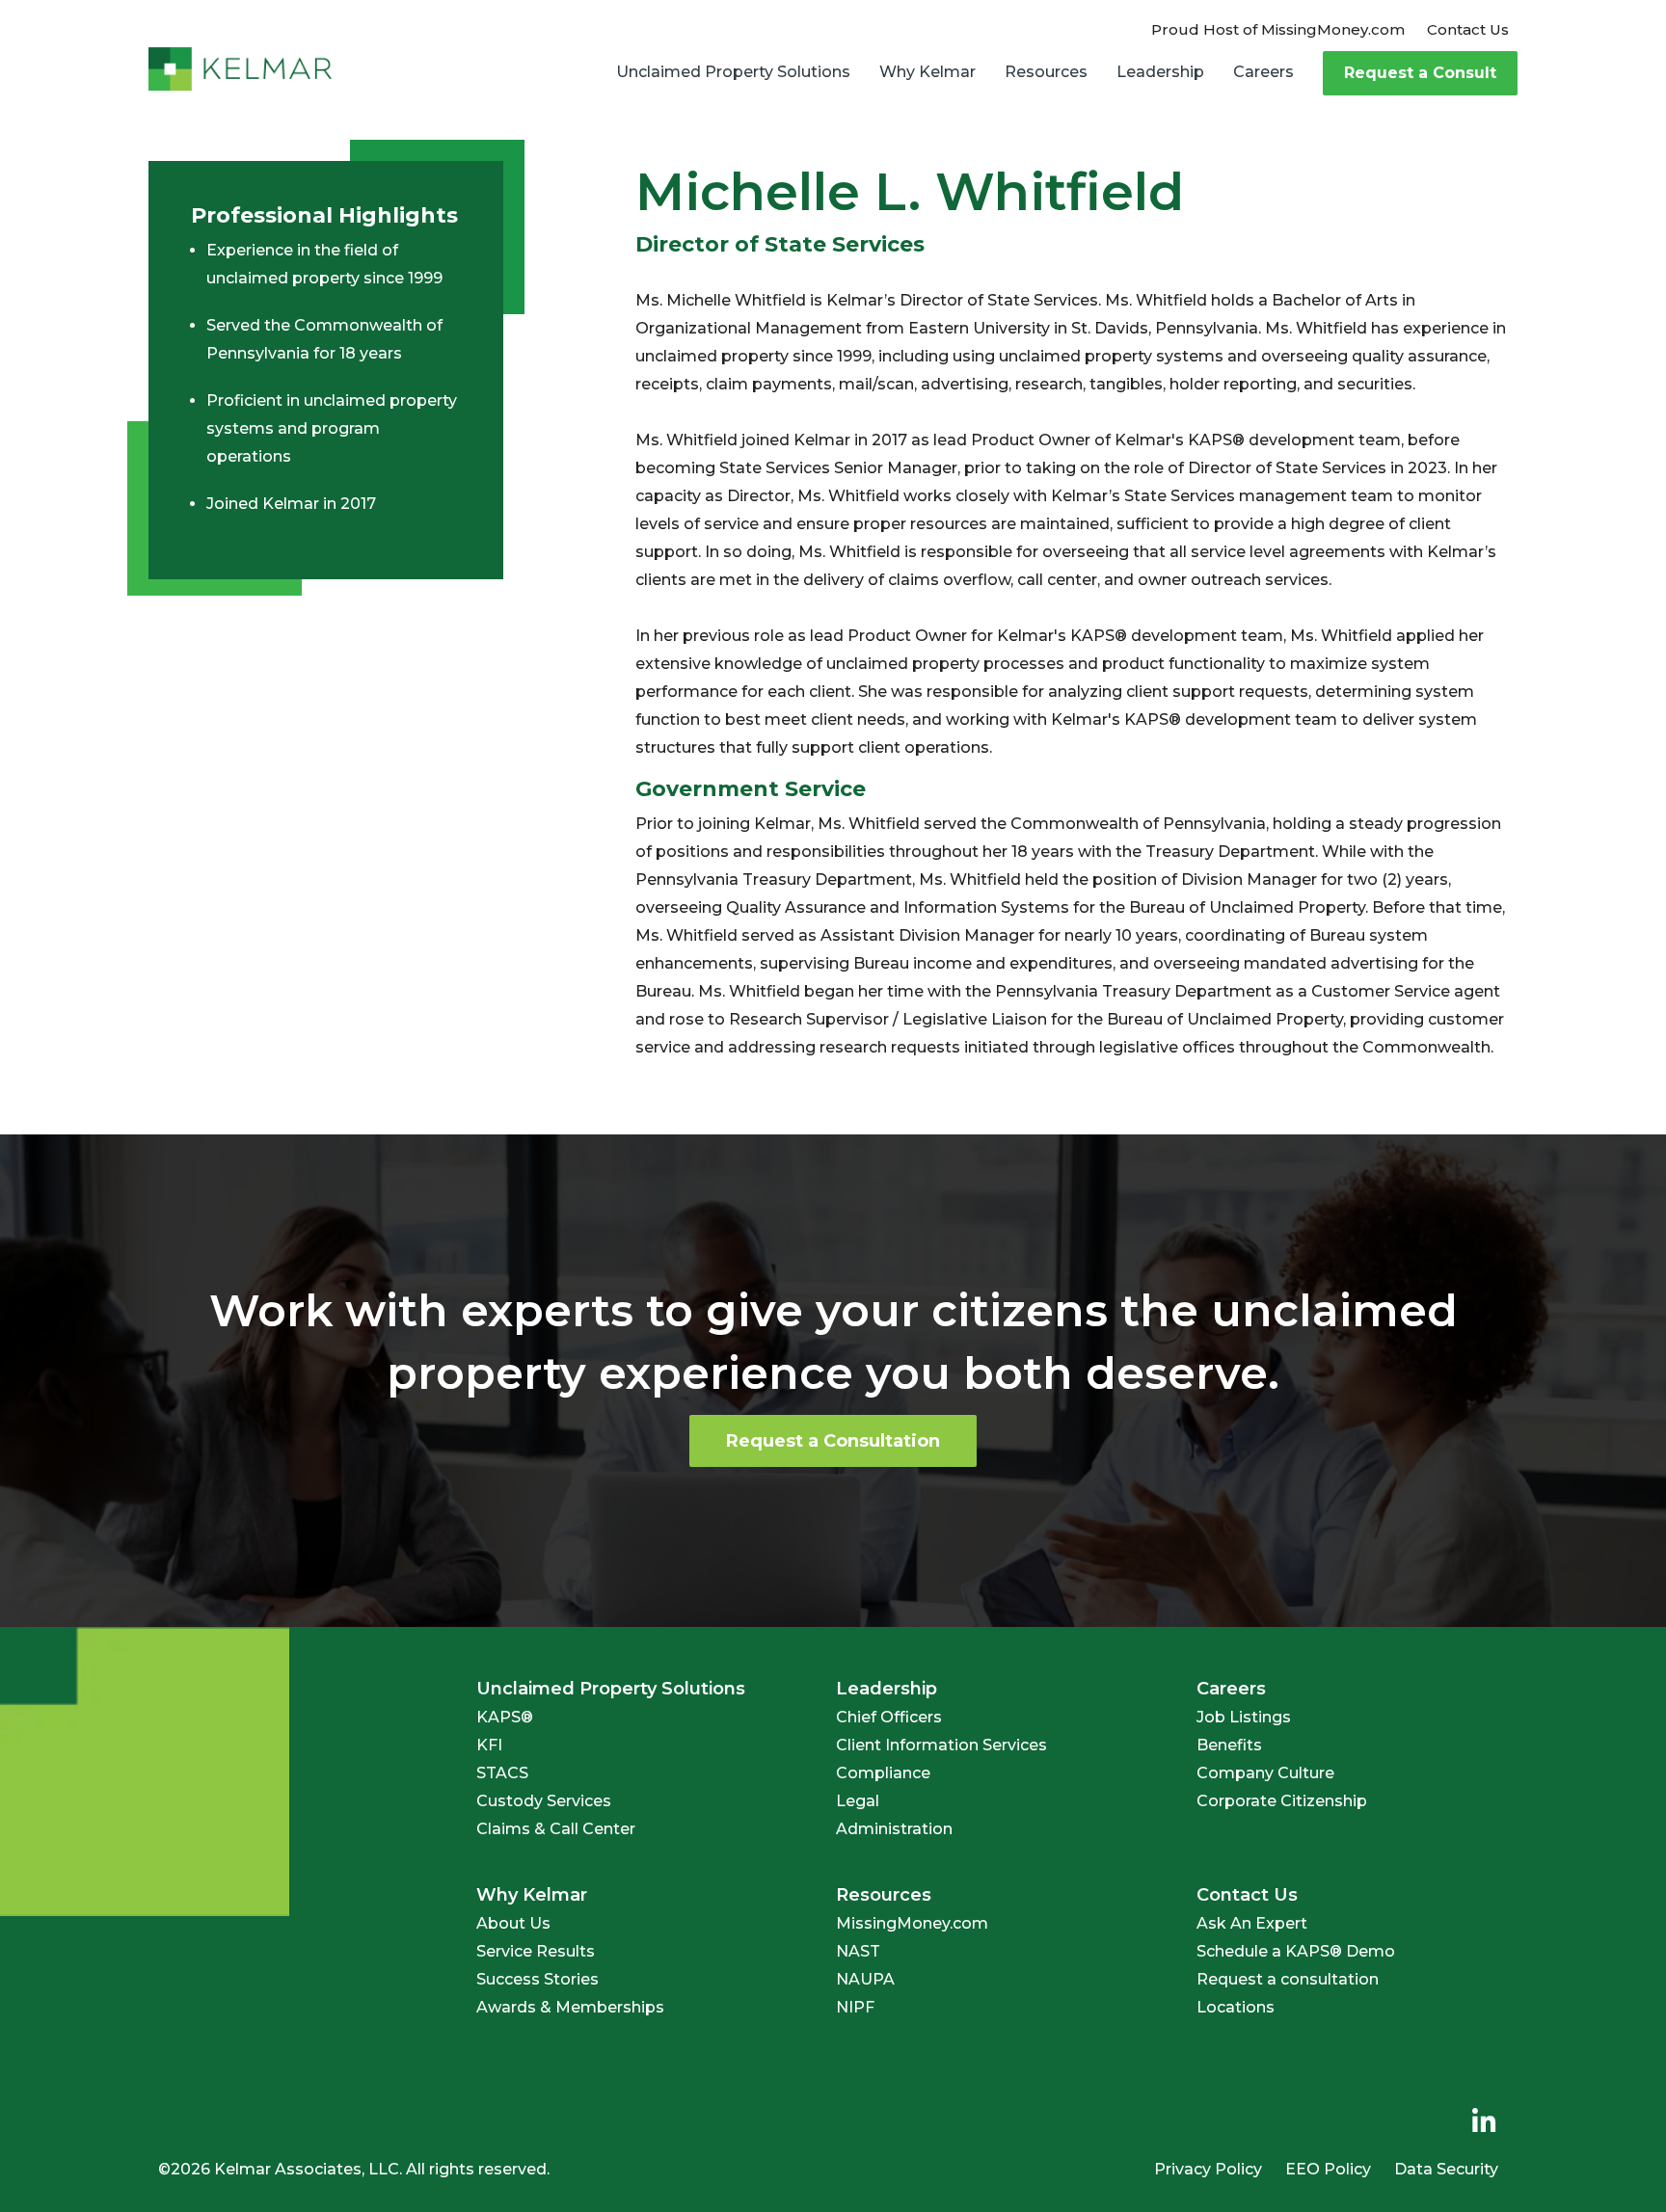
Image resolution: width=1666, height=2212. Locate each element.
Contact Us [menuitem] (1468, 29)
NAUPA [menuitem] (865, 1979)
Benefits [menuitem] (1229, 1745)
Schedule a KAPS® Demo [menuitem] (1296, 1951)
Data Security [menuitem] (1446, 2169)
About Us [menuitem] (513, 1923)
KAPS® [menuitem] (505, 1717)
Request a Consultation (833, 1441)
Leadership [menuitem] (1160, 72)
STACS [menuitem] (502, 1773)
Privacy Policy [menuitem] (1208, 2169)
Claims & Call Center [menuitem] (556, 1829)
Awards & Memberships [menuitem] (570, 2007)
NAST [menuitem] (858, 1951)
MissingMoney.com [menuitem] (912, 1923)
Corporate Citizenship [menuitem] (1282, 1801)
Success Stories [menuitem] (537, 1979)
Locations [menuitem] (1236, 2007)
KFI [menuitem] (489, 1745)
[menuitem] (1484, 2122)
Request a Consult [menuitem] (1420, 73)
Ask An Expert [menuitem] (1252, 1923)
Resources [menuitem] (1046, 72)
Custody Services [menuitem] (544, 1801)
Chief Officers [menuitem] (889, 1717)
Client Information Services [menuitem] (941, 1745)
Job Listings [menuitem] (1244, 1717)
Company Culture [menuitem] (1265, 1773)
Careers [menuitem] (1263, 72)
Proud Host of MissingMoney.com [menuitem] (1278, 29)
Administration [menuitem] (894, 1829)
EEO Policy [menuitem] (1328, 2169)
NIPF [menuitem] (855, 2007)
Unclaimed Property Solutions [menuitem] (733, 72)
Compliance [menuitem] (883, 1773)
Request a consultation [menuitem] (1288, 1979)
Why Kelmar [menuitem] (927, 72)
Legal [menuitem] (858, 1801)
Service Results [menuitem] (536, 1951)
